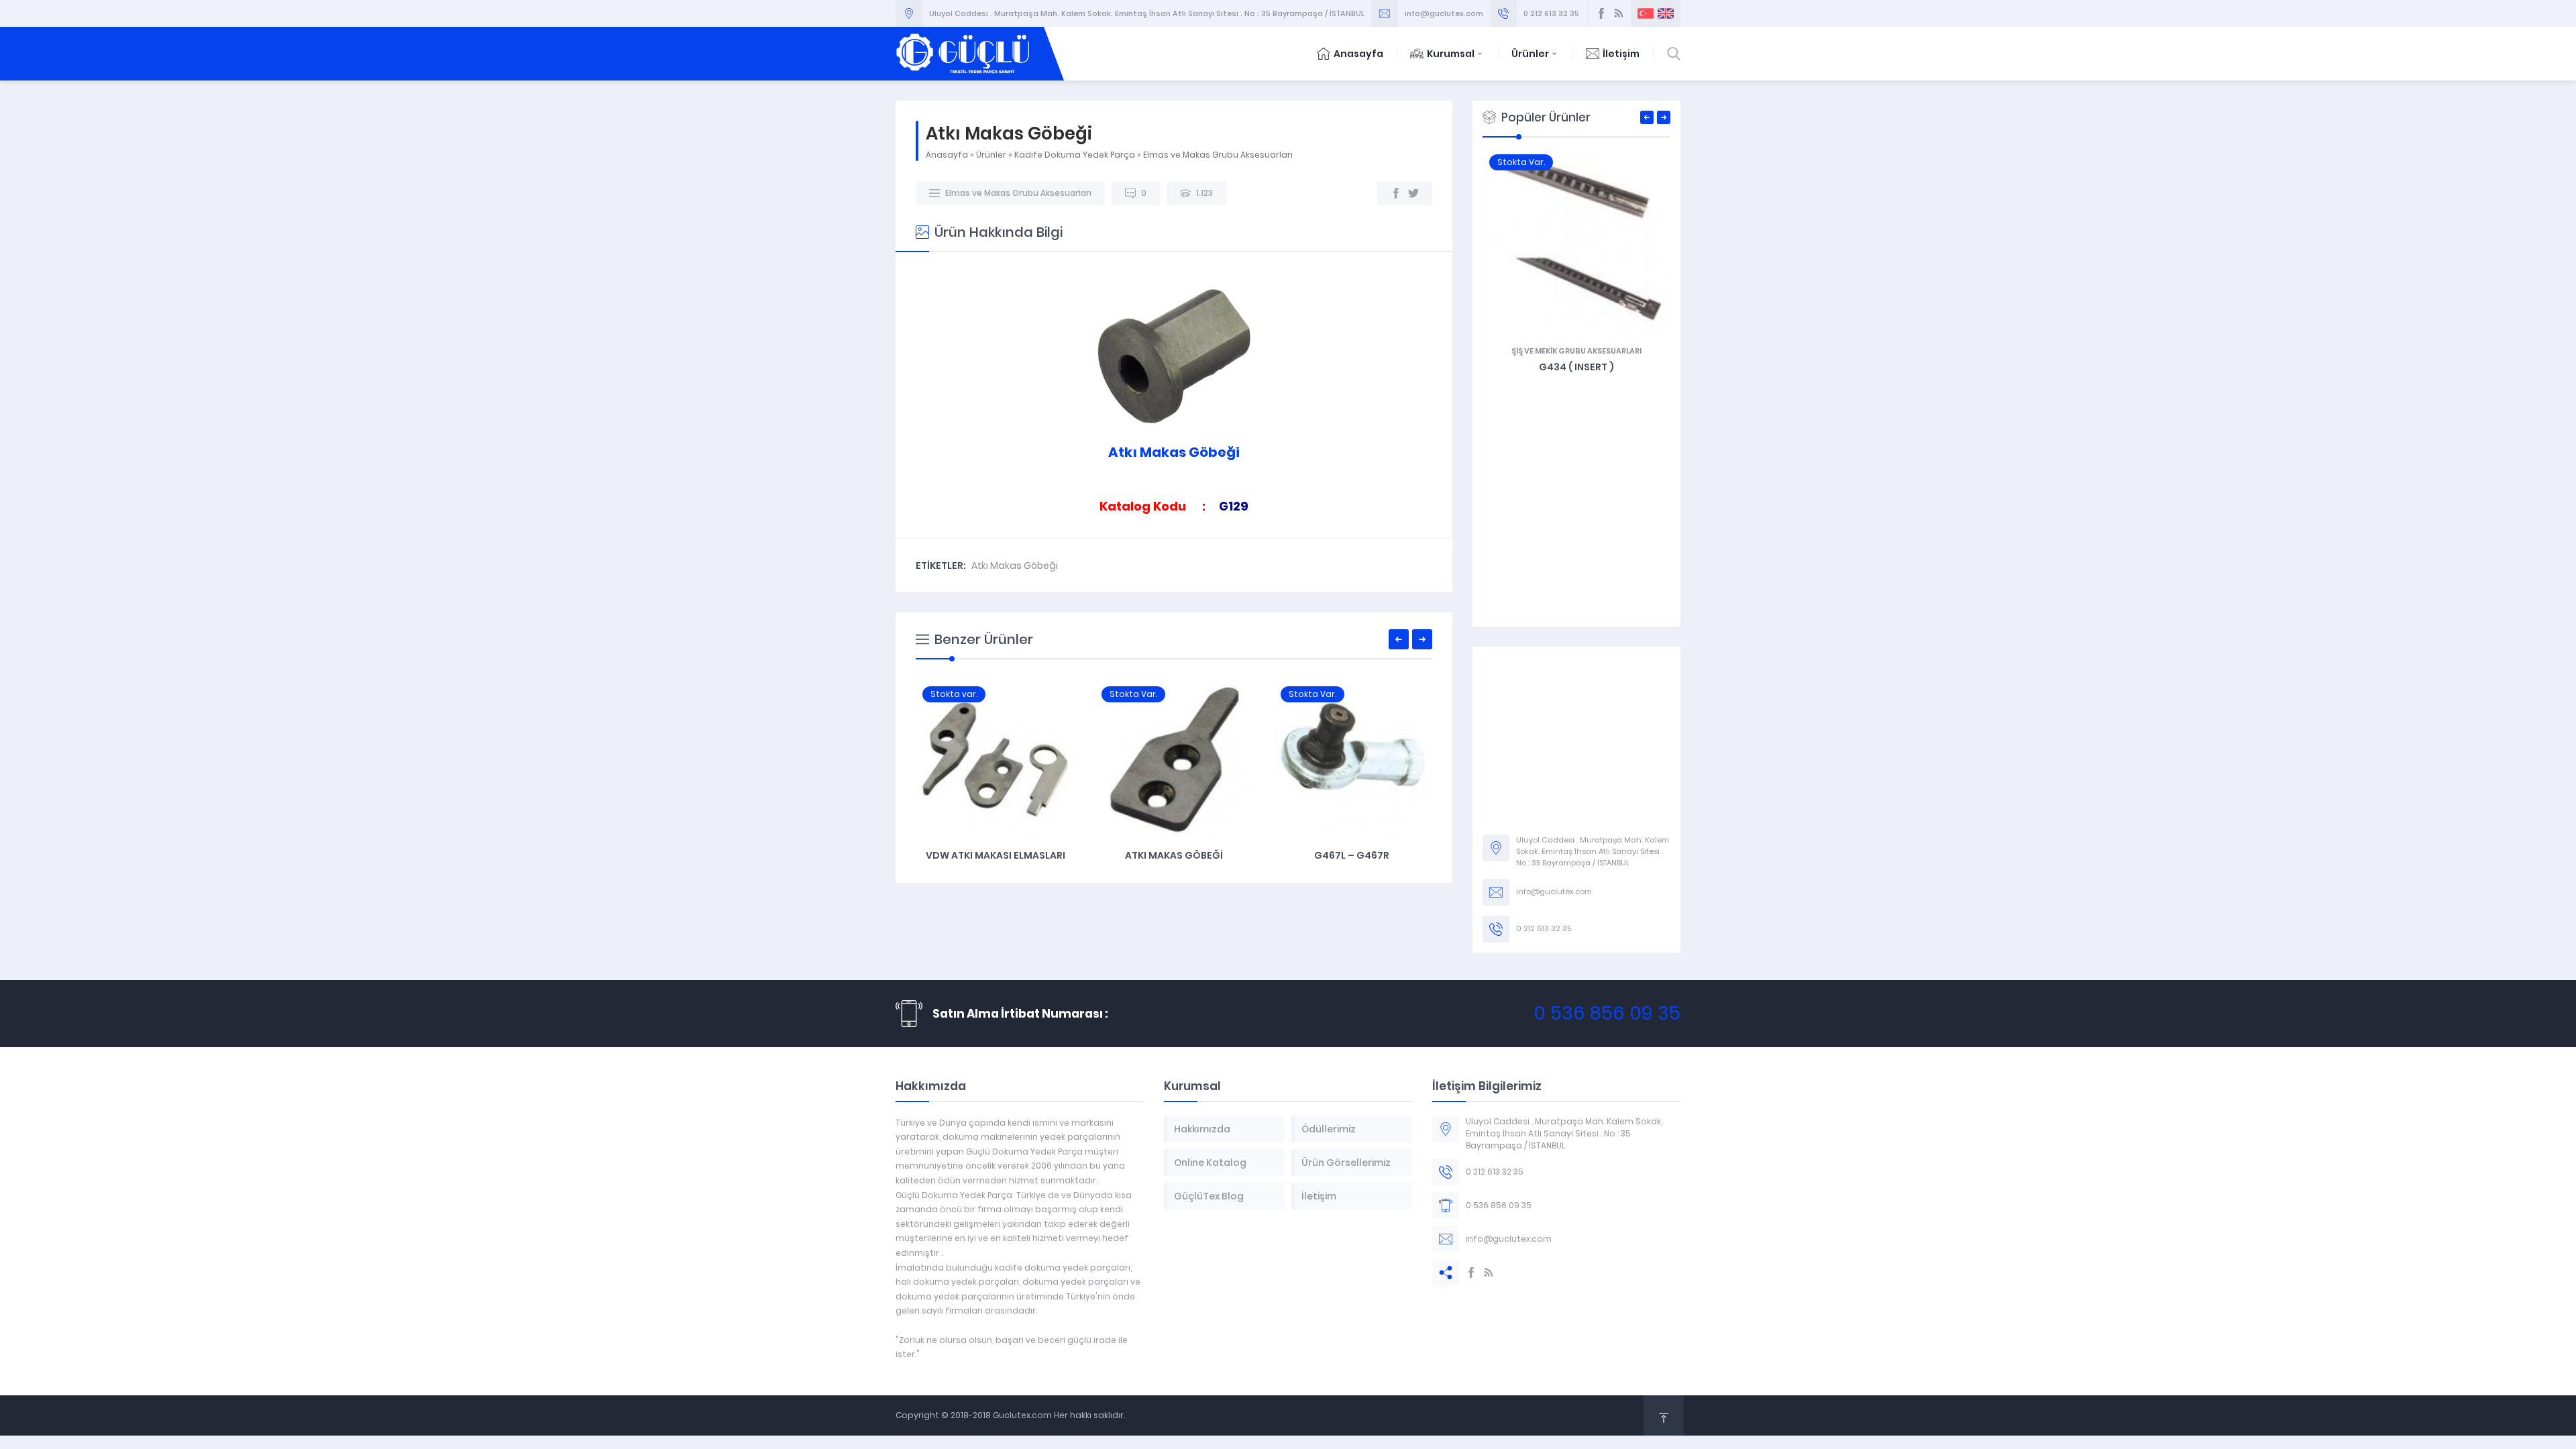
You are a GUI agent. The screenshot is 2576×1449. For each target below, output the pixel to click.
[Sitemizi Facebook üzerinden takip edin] (1601, 13)
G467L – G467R (1353, 855)
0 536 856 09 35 (1607, 1013)
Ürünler (1530, 54)
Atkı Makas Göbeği (1015, 566)
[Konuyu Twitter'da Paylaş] (1413, 193)
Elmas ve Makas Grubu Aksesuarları (1218, 155)
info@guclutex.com (1444, 13)
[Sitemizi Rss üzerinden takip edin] (1619, 13)
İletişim (1621, 54)
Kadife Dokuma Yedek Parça (1075, 155)
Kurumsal (1451, 54)
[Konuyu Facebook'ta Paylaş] (1396, 193)
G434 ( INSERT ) (1576, 367)
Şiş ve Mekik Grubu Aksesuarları (1576, 351)
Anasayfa (1358, 54)
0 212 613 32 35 (1551, 13)
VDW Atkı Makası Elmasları (996, 855)
